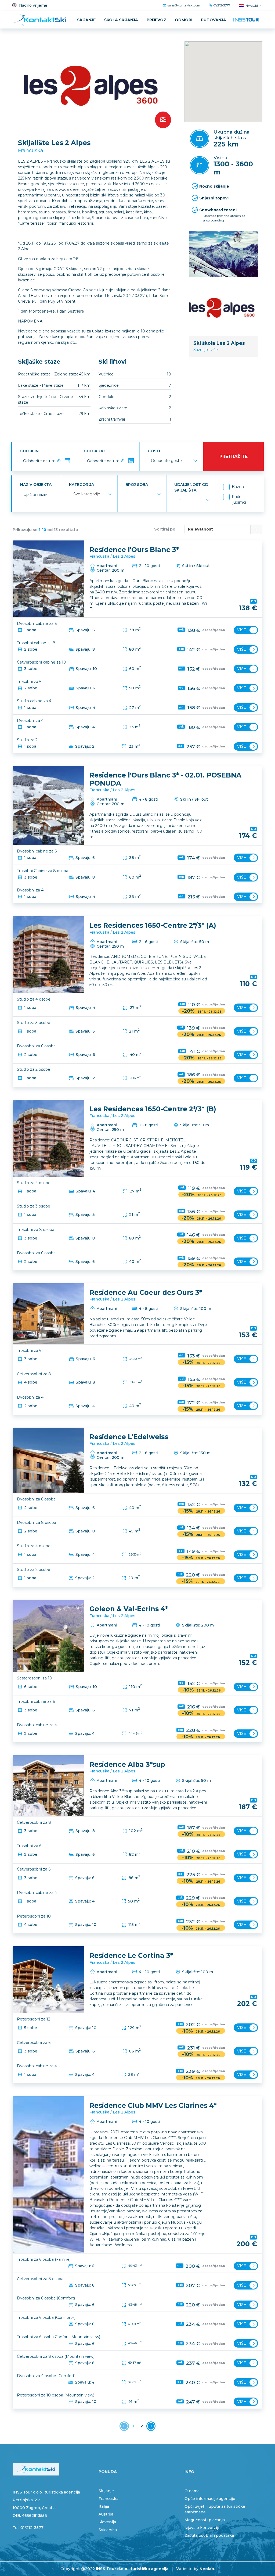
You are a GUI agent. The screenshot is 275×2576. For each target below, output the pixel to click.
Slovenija (107, 2522)
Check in (29, 451)
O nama (192, 2491)
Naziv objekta (36, 485)
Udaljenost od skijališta (191, 487)
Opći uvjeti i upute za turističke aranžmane (215, 2509)
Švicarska (108, 2530)
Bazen (238, 487)
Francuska (31, 150)
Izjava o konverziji (202, 2528)
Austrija (106, 2514)
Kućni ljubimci (239, 499)
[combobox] (92, 494)
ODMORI (184, 20)
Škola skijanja (121, 20)
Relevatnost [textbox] (200, 529)
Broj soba (137, 485)
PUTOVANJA (214, 20)
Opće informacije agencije (210, 2499)
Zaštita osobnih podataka (209, 2535)
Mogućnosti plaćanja (205, 2520)
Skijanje (86, 20)
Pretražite (234, 456)
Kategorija (82, 485)
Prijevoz (156, 20)
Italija (104, 2506)
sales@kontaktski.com (183, 5)
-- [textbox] (131, 494)
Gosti (154, 451)
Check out (96, 451)
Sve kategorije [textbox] (87, 494)
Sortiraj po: (165, 529)
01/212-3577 (221, 5)
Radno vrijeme (33, 5)
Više (242, 630)
